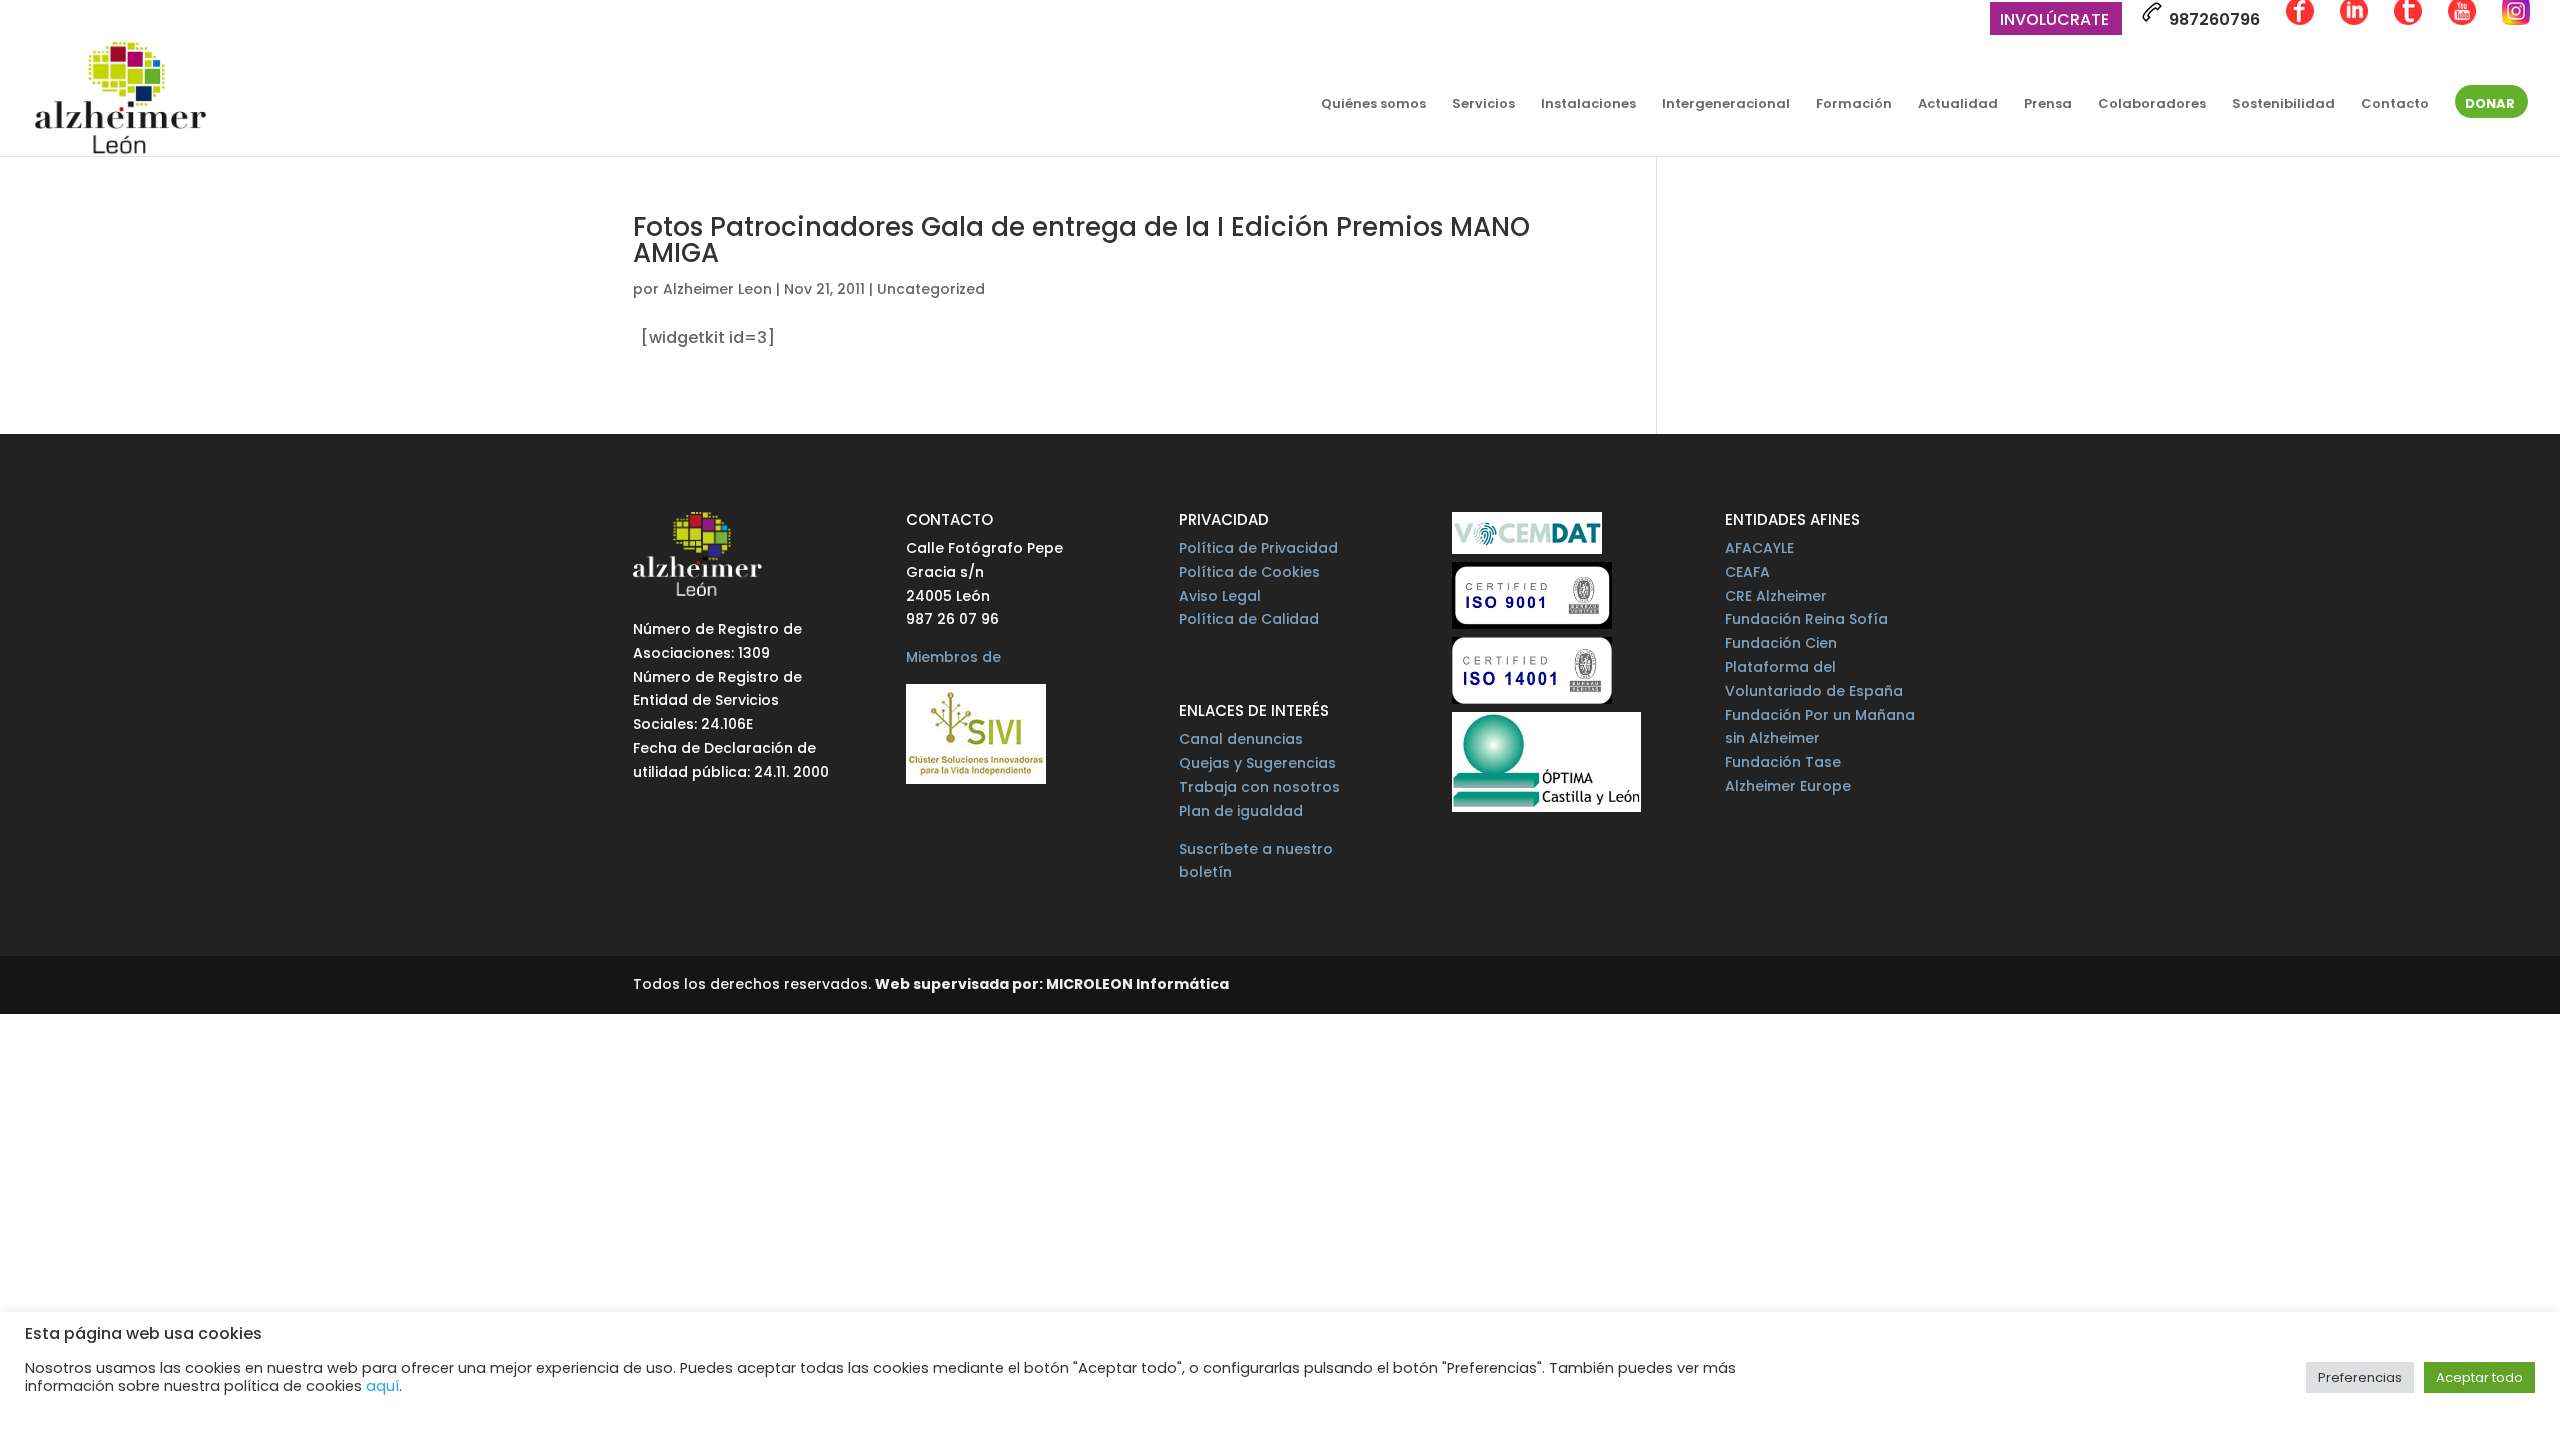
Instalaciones (1588, 105)
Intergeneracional (1726, 105)
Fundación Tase (1783, 762)
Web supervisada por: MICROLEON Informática (1052, 984)
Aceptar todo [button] (2479, 1377)
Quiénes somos (1373, 105)
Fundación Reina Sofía (1806, 619)
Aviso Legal (1220, 596)
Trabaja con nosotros (1259, 787)
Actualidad (1958, 105)
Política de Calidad (1249, 619)
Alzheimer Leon (717, 289)
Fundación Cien (1781, 643)
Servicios (1483, 105)
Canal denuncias (1241, 739)
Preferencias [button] (2360, 1377)
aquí (382, 1386)
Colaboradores (2152, 105)
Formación (1854, 105)
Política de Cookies (1249, 572)
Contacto (2395, 105)
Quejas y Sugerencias (1257, 763)
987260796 (2212, 19)
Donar (2490, 105)
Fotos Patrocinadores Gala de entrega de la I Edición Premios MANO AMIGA (1081, 240)
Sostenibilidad (2283, 105)
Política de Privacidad (1258, 548)
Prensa (2048, 105)
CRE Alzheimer (1776, 596)
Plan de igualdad (1241, 811)
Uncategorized (931, 289)
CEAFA (1747, 572)
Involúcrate (2054, 21)
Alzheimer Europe (1788, 786)
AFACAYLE (1759, 548)
